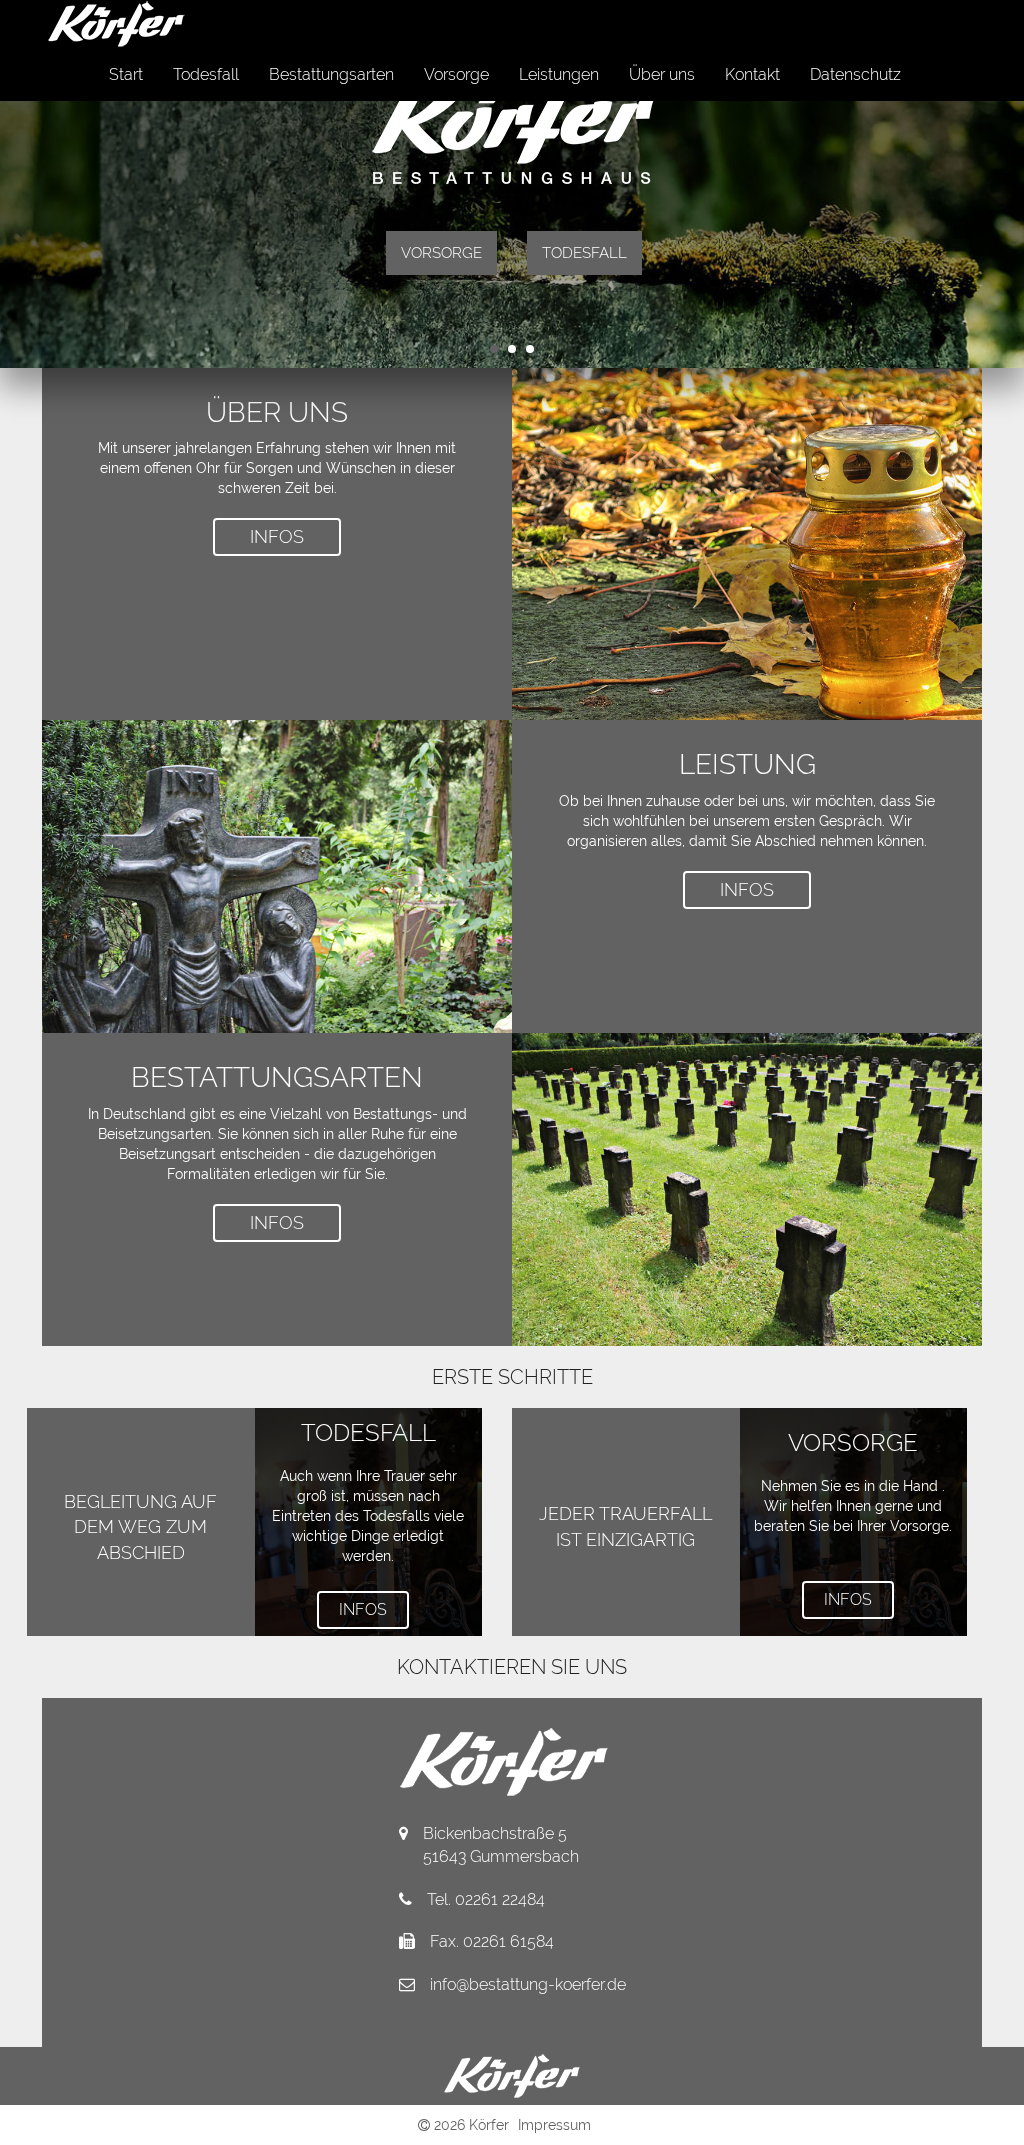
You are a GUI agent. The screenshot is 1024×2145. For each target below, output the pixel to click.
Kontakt (752, 74)
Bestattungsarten (331, 74)
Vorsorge (456, 74)
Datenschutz (855, 74)
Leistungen (559, 74)
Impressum (554, 2125)
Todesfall (206, 74)
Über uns (662, 74)
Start (126, 74)
